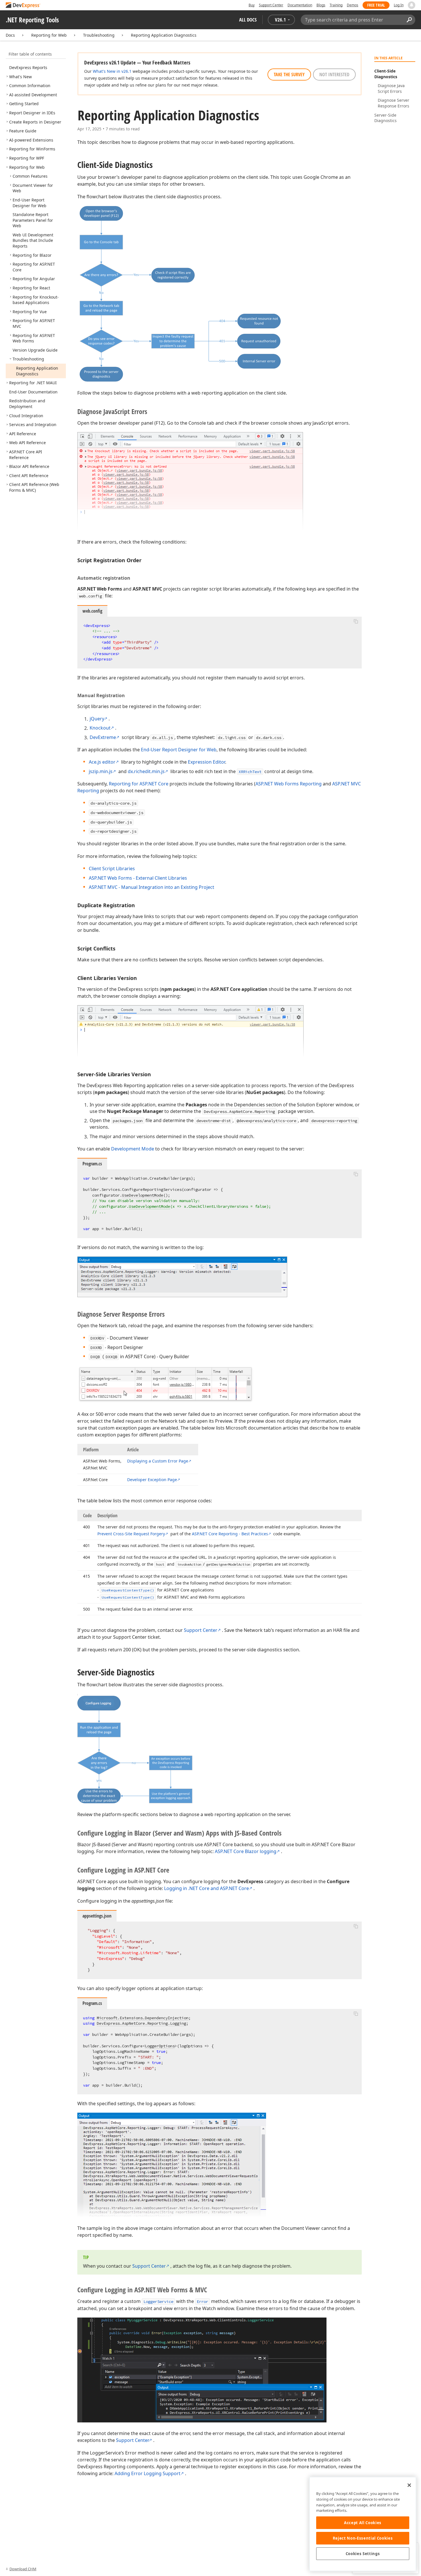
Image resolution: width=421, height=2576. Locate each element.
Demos (353, 5)
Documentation (300, 5)
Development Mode (133, 1149)
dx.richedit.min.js (146, 771)
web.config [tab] (92, 611)
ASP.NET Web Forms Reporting (289, 784)
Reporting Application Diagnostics (164, 35)
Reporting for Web (49, 35)
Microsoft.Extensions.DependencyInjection (143, 2018)
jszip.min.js (101, 771)
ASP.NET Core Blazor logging (246, 1851)
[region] (363, 2524)
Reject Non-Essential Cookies (363, 2538)
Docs (10, 35)
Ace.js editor (102, 762)
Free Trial (376, 5)
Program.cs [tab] (92, 1164)
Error (202, 2301)
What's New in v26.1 (112, 71)
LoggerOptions (160, 2046)
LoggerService (158, 2301)
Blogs (321, 5)
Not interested (334, 75)
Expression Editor (206, 762)
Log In (399, 5)
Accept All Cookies (363, 2523)
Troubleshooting (99, 35)
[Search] (409, 20)
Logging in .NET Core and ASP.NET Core (206, 1888)
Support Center (271, 5)
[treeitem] (28, 67)
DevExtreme (103, 737)
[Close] (409, 2485)
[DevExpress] (23, 6)
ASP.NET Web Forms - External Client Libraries (138, 878)
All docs (248, 20)
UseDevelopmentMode (143, 1195)
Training (336, 5)
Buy (252, 5)
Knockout (100, 728)
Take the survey (289, 75)
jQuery (97, 719)
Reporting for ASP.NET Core (139, 784)
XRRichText (250, 772)
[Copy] (356, 622)
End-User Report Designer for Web (179, 750)
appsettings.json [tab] (97, 1916)
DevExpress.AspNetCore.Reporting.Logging (141, 2023)
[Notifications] (412, 5)
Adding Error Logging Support (147, 2473)
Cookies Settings (363, 2554)
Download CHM (23, 2569)
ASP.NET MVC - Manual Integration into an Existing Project (152, 887)
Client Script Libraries (112, 869)
